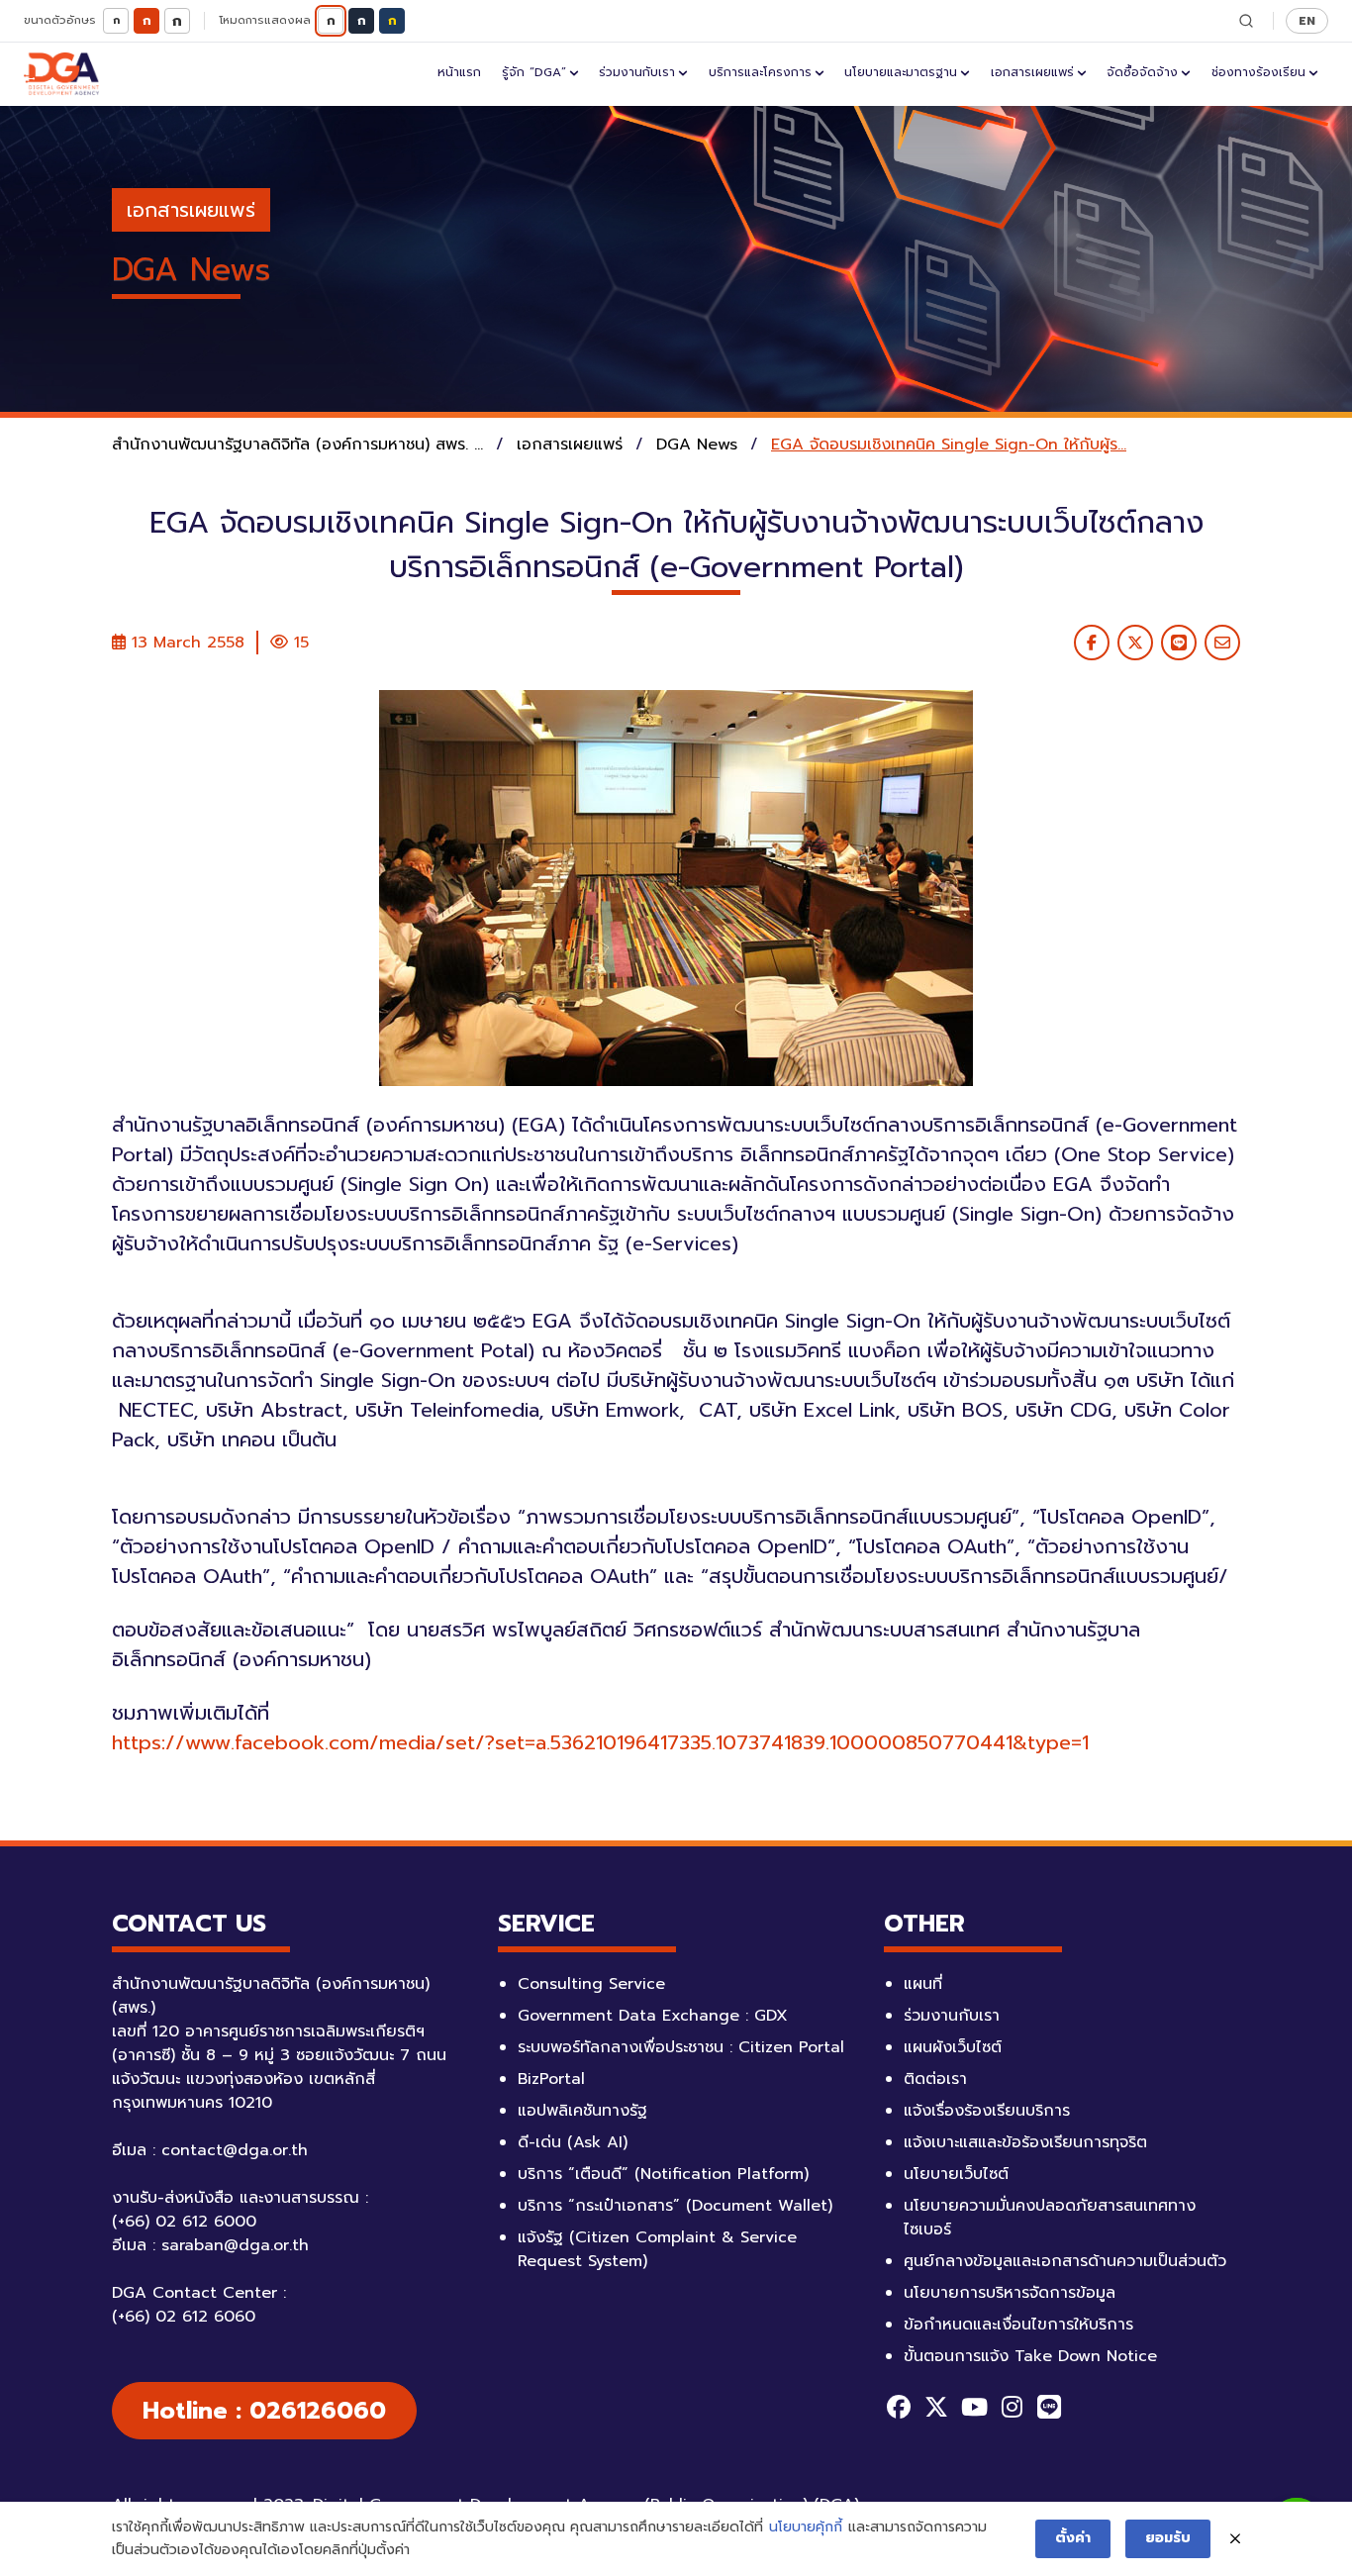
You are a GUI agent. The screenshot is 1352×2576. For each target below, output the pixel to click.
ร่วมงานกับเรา (637, 72)
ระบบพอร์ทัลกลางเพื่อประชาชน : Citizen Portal (681, 2047)
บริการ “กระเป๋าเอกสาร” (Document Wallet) (675, 2206)
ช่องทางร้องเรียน (1258, 72)
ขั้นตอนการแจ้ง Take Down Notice (1030, 2356)
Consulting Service (591, 1984)
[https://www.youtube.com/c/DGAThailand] (974, 2407)
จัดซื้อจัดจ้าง (1142, 72)
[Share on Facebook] (1092, 643)
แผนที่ (923, 1984)
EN (1307, 20)
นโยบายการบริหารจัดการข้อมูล (1010, 2293)
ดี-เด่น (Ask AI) (573, 2142)
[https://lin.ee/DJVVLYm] (1049, 2407)
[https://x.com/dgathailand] (936, 2407)
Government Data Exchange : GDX (653, 2016)
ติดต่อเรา (935, 2079)
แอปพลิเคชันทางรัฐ (582, 2111)
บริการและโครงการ (760, 72)
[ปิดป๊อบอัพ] (1235, 2539)
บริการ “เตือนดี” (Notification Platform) (663, 2174)
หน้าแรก (459, 72)
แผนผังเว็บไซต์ (953, 2047)
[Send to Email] (1222, 643)
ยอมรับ (1168, 2538)
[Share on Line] (1179, 643)
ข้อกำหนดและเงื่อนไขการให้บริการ (1018, 2325)
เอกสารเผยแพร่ (1032, 72)
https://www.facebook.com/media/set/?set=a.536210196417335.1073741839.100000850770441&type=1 (600, 1742)
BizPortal (551, 2079)
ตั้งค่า (1073, 2538)
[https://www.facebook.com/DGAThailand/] (899, 2407)
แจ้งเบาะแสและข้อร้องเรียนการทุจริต (1025, 2142)
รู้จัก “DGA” (534, 72)
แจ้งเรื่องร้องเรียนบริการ (987, 2111)
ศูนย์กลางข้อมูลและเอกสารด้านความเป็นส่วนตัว (1065, 2261)
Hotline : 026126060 (264, 2411)
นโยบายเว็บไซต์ (956, 2174)
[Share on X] (1135, 643)
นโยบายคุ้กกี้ (806, 2527)
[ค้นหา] (1246, 21)
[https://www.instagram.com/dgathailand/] (1012, 2407)
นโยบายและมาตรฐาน (901, 72)
